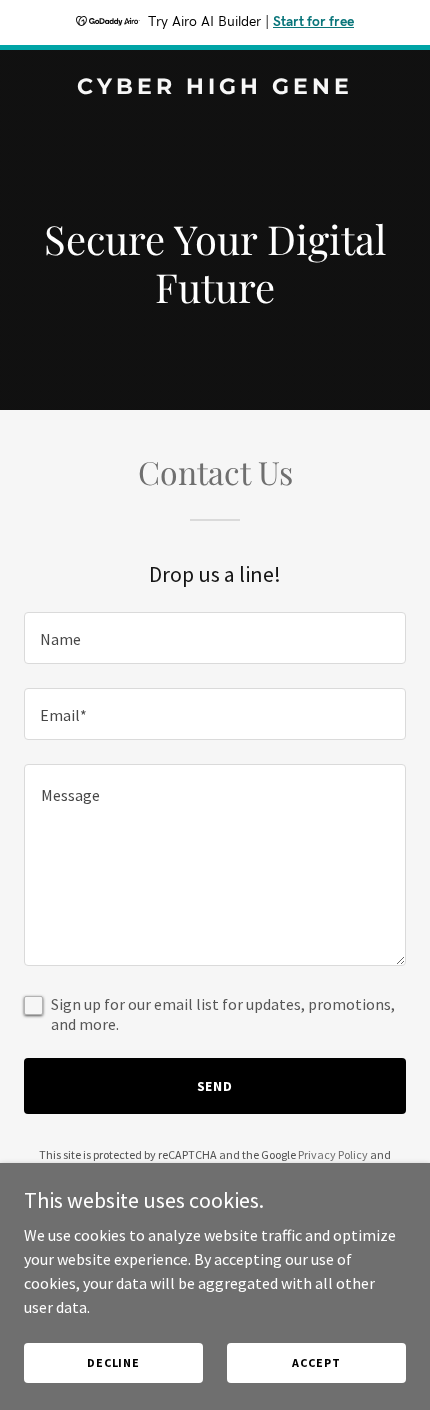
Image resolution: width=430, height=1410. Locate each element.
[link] (215, 88)
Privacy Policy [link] (333, 1154)
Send (215, 1086)
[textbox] (215, 638)
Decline (113, 1362)
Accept (316, 1362)
